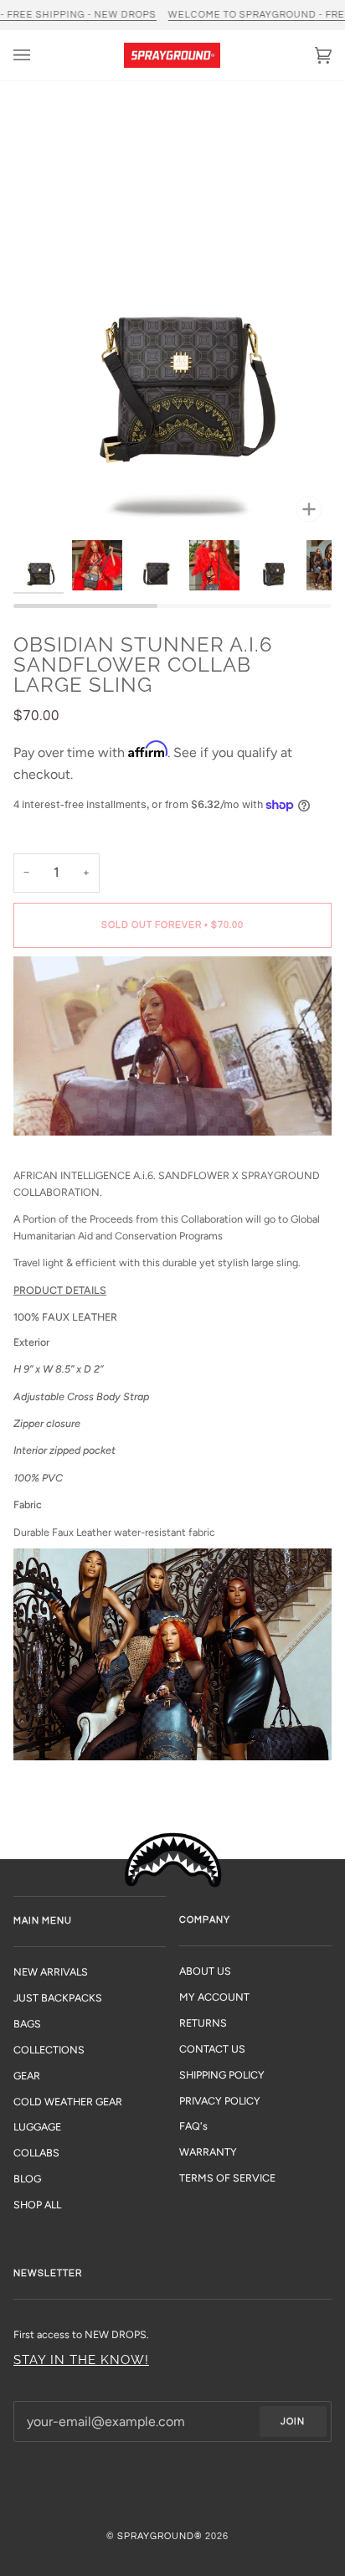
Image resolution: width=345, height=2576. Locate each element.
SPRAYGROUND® (160, 2536)
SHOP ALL (37, 2205)
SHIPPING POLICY (222, 2075)
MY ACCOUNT (214, 1997)
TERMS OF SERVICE (227, 2178)
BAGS (27, 2024)
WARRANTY (208, 2152)
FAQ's (193, 2126)
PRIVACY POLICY (220, 2101)
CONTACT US (212, 2049)
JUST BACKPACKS (58, 1998)
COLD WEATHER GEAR (68, 2102)
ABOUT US (205, 1971)
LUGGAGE (37, 2127)
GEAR (27, 2076)
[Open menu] (39, 55)
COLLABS (36, 2153)
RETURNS (203, 2023)
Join (293, 2421)
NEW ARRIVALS (51, 1972)
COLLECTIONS (49, 2050)
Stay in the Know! (81, 2360)
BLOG (27, 2179)
